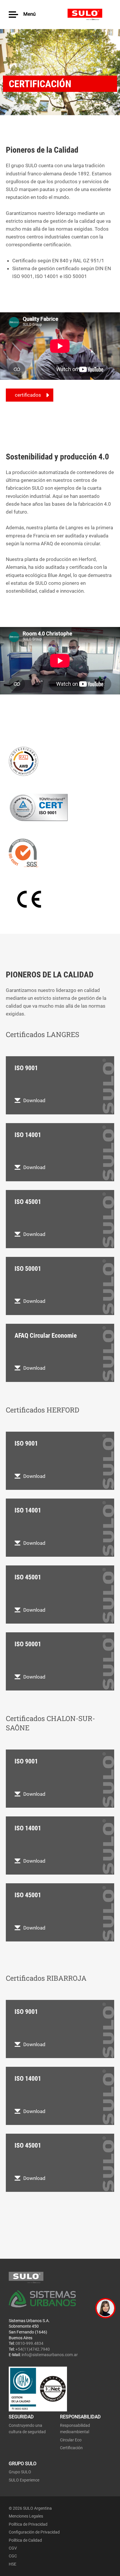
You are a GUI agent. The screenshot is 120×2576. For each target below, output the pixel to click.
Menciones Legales (26, 2516)
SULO (89, 15)
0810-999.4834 (29, 2343)
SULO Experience (24, 2480)
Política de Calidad (25, 2540)
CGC (13, 2556)
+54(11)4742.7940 (33, 2349)
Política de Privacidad (28, 2524)
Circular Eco (71, 2440)
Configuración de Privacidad (34, 2532)
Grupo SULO (20, 2472)
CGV (13, 2548)
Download (34, 1100)
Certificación (71, 2448)
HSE (13, 2564)
